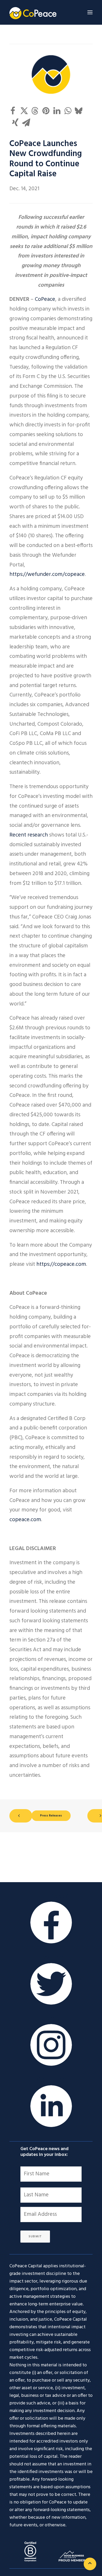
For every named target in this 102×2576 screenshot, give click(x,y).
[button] (90, 12)
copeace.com (25, 1520)
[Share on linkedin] (57, 111)
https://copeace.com (61, 1264)
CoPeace (45, 299)
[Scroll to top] (90, 2564)
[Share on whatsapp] (68, 111)
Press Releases (51, 1816)
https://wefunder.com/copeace (47, 574)
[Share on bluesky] (79, 111)
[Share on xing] (15, 122)
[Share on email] (26, 122)
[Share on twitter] (24, 111)
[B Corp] (30, 2551)
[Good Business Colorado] (72, 2556)
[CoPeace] (33, 12)
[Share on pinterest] (46, 111)
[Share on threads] (35, 111)
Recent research (29, 835)
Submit (35, 2237)
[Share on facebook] (13, 111)
